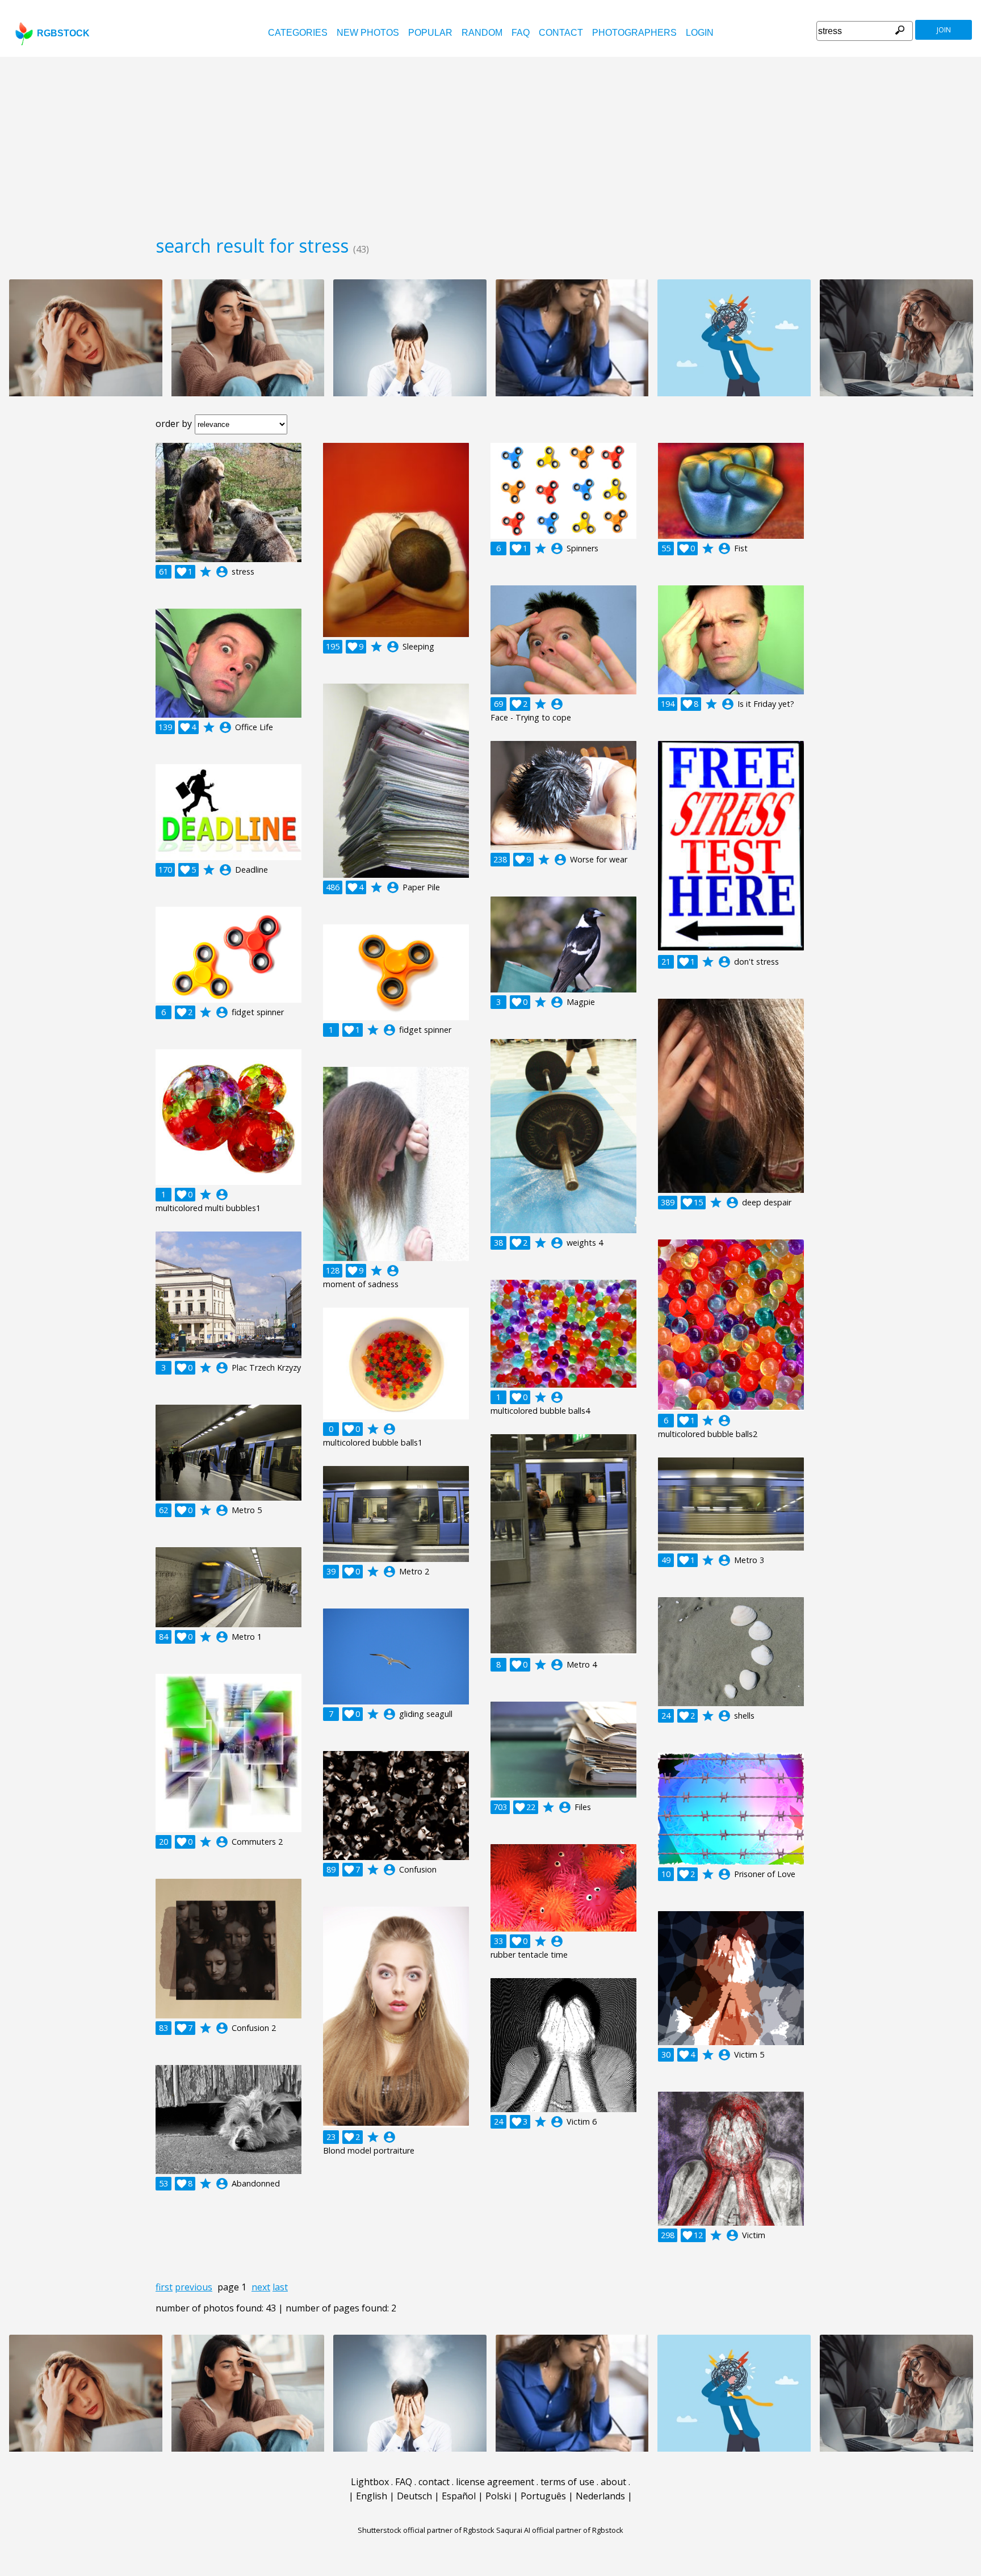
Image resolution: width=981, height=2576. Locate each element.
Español (459, 2496)
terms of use (567, 2482)
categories (298, 33)
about (613, 2482)
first (164, 2287)
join (944, 30)
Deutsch (414, 2496)
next (261, 2287)
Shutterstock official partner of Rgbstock (426, 2530)
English (372, 2496)
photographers (634, 33)
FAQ (521, 33)
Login (700, 33)
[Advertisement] (491, 142)
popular (430, 33)
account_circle (222, 572)
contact (561, 33)
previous (194, 2287)
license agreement (495, 2482)
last (280, 2287)
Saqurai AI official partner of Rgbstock (560, 2530)
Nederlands (600, 2496)
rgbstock (63, 33)
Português (543, 2496)
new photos (368, 33)
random (482, 33)
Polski (498, 2496)
